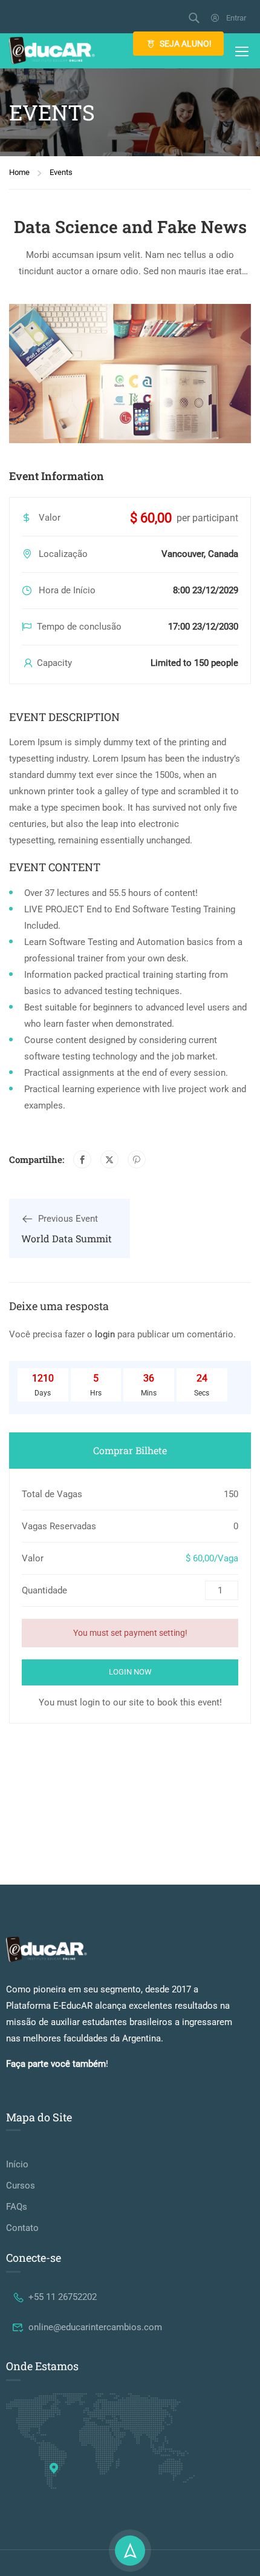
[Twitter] (109, 1159)
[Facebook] (82, 1159)
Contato (22, 2228)
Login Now (130, 1672)
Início (17, 2164)
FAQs (17, 2207)
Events (61, 172)
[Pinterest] (137, 1159)
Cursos (21, 2186)
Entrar (236, 18)
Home (19, 172)
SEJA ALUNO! (186, 44)
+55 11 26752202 (63, 2297)
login (105, 1334)
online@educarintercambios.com (95, 2327)
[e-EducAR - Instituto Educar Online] (52, 51)
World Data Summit (67, 1238)
